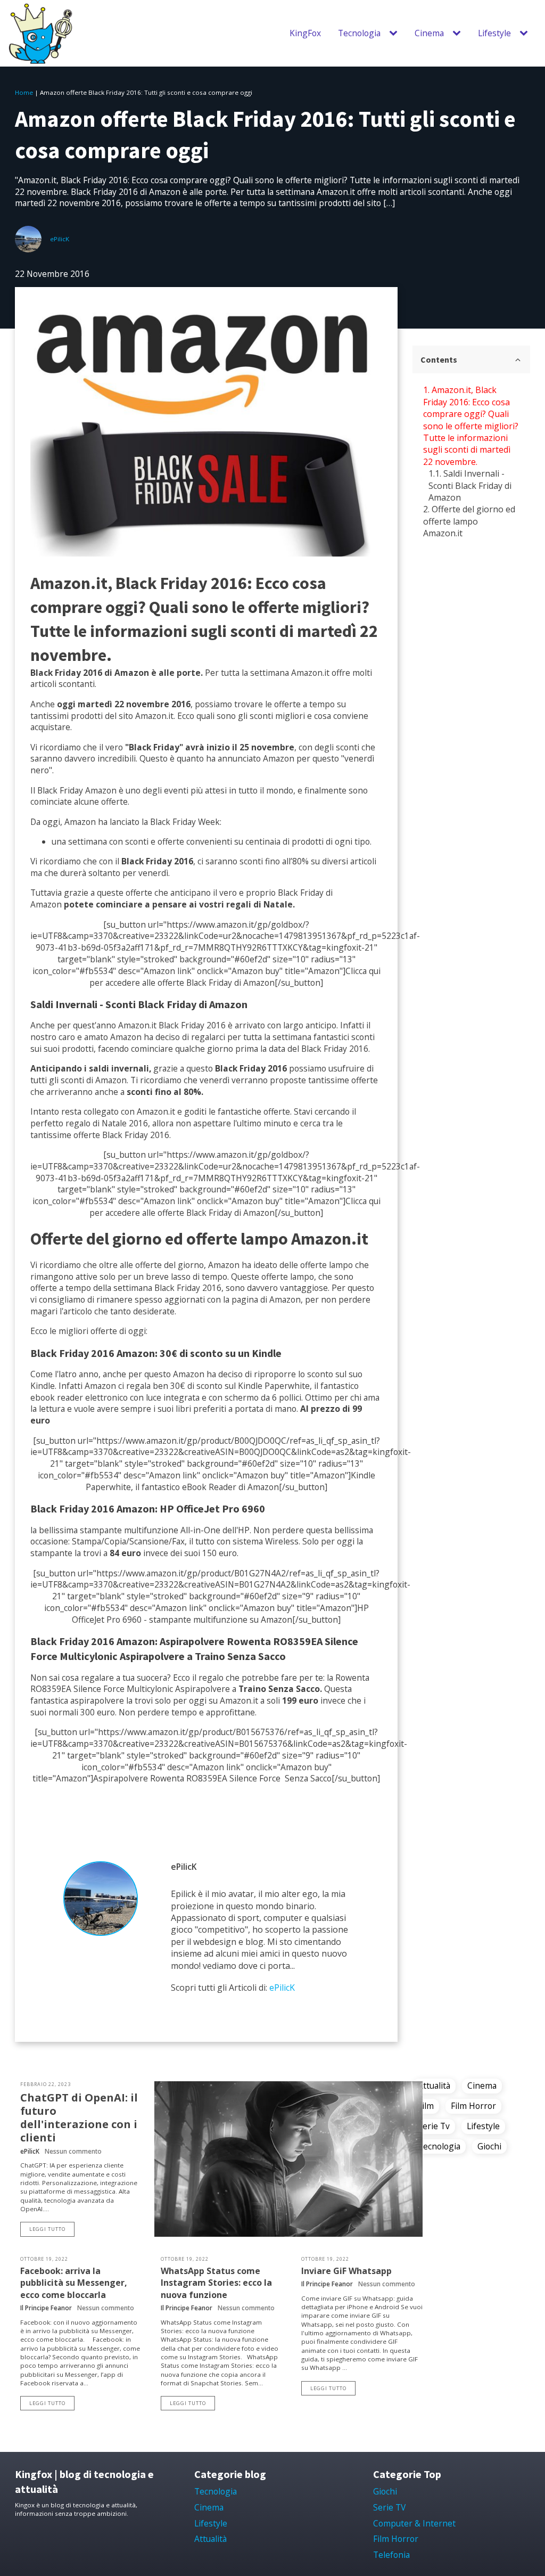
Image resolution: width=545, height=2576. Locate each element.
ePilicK (60, 239)
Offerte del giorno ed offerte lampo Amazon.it (469, 521)
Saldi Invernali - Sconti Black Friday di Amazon (470, 485)
